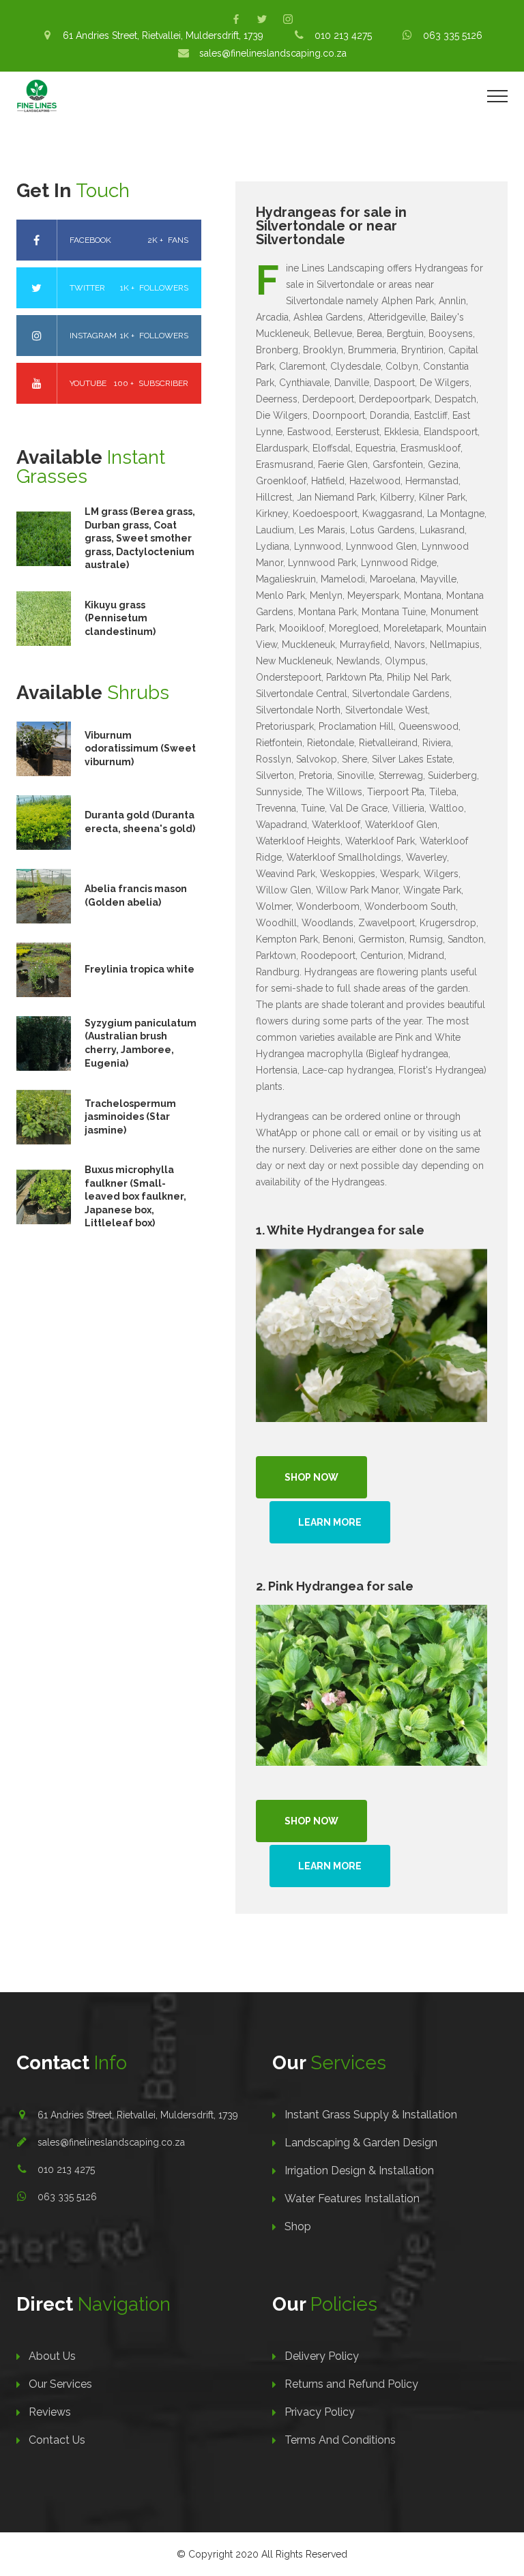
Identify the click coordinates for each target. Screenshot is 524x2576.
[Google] (288, 19)
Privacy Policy (320, 2412)
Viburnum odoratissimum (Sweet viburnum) (140, 749)
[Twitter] (262, 19)
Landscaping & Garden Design (361, 2143)
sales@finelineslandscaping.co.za (111, 2142)
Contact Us (57, 2440)
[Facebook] (236, 19)
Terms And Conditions (340, 2440)
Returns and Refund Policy (351, 2384)
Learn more (330, 1522)
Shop (298, 2226)
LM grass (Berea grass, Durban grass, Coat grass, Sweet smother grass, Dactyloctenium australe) (140, 538)
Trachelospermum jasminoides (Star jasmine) (130, 1117)
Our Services (60, 2384)
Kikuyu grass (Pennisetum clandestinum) (120, 618)
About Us (52, 2356)
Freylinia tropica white (140, 969)
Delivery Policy (322, 2356)
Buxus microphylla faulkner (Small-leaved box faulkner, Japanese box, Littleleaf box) (135, 1196)
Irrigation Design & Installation (359, 2171)
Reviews (50, 2412)
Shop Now (311, 1477)
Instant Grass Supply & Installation (371, 2115)
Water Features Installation (352, 2199)
